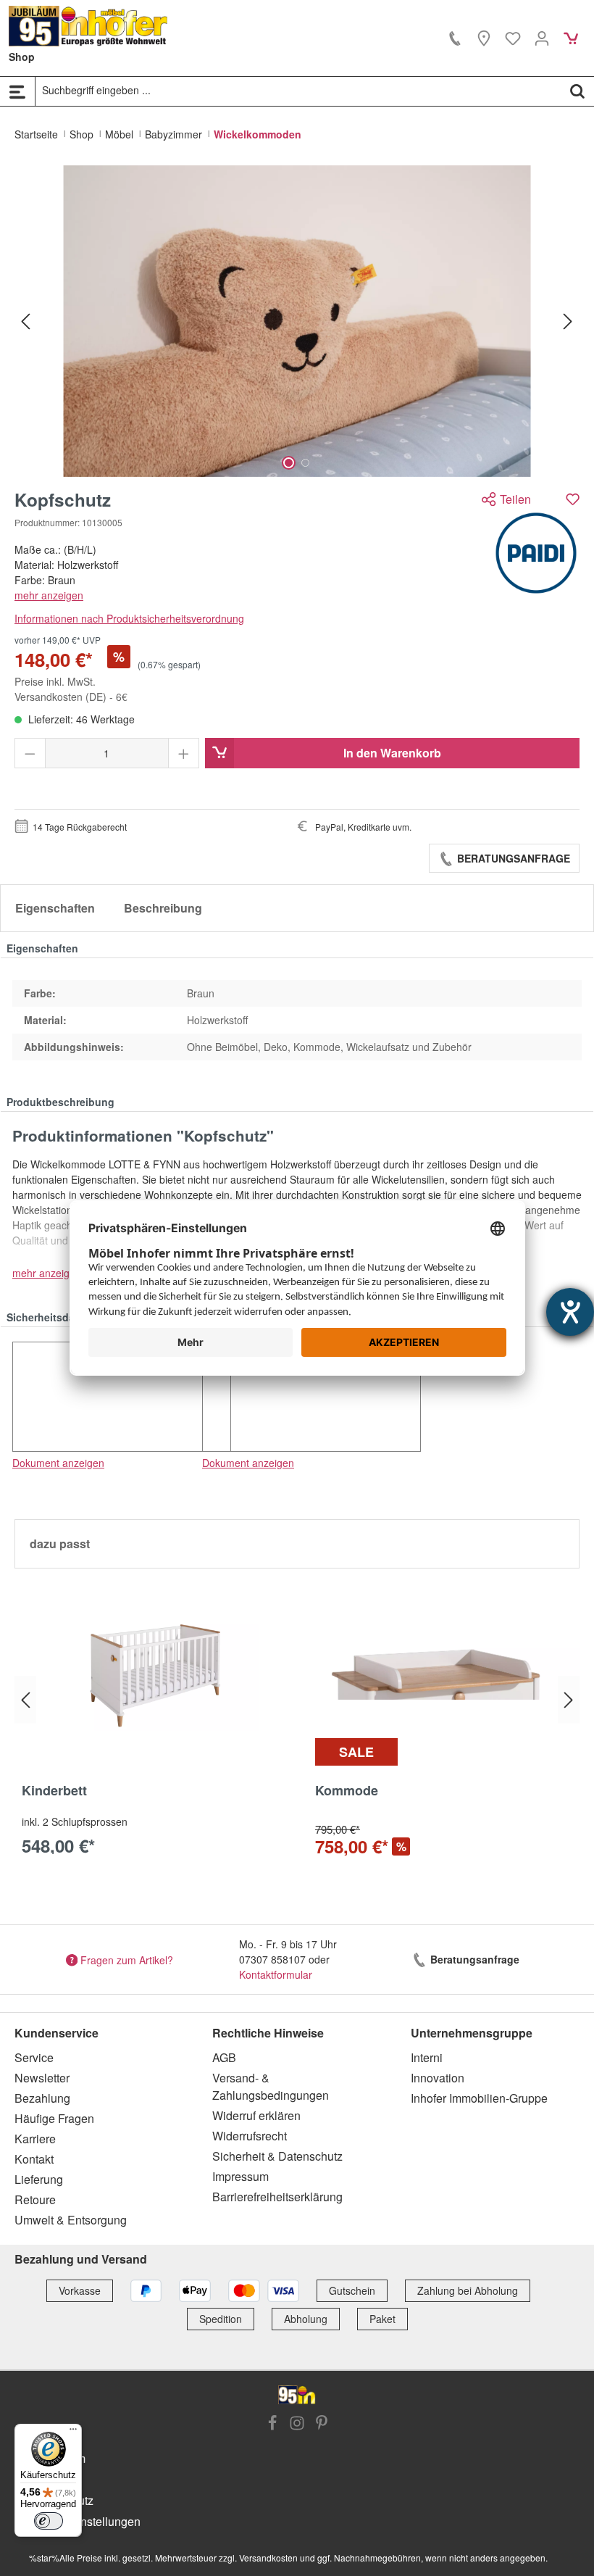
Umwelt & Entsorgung (71, 2220)
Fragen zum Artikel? (127, 1959)
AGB (224, 2057)
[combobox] (298, 91)
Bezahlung (42, 2098)
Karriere (35, 2139)
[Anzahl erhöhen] (184, 753)
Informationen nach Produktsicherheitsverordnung (129, 618)
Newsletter (42, 2078)
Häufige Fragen (54, 2118)
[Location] (484, 38)
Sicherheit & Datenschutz (277, 2156)
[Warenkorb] (571, 38)
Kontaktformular (276, 1974)
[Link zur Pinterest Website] (322, 2425)
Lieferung (39, 2179)
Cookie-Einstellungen (85, 2521)
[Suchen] (577, 91)
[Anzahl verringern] (30, 753)
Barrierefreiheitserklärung (277, 2197)
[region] (297, 321)
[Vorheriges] (25, 321)
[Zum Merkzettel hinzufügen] (573, 499)
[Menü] (17, 91)
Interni (427, 2057)
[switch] (49, 2521)
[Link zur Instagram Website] (297, 2425)
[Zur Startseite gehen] (88, 26)
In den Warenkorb (392, 753)
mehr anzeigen (49, 595)
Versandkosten (268, 2558)
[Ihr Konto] (542, 38)
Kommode (347, 1791)
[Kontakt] (455, 38)
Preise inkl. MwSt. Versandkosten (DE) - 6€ (71, 689)
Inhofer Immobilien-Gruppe (479, 2098)
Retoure (35, 2199)
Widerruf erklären (256, 2115)
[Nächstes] (568, 321)
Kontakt (34, 2159)
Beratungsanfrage (512, 858)
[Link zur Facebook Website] (272, 2425)
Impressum (240, 2176)
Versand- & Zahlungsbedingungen (271, 2086)
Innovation (438, 2078)
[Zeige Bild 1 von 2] (289, 463)
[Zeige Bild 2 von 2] (305, 463)
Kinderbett (54, 1791)
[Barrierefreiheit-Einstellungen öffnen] (570, 1312)
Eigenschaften (55, 908)
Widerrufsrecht (250, 2136)
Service (34, 2057)
